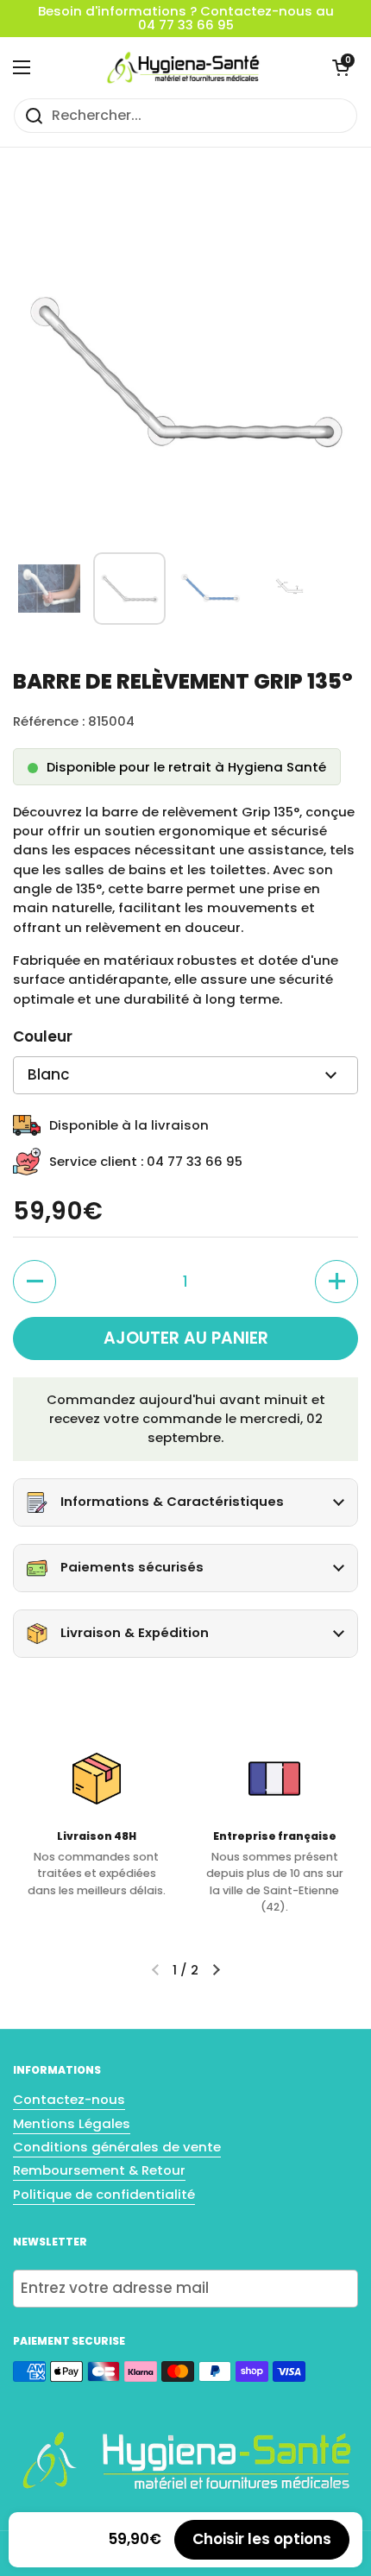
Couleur (43, 1036)
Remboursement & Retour (99, 2170)
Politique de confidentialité (104, 2194)
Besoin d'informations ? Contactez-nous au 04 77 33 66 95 (186, 19)
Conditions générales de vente (117, 2147)
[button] (341, 67)
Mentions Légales (72, 2123)
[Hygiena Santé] (181, 67)
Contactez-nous (69, 2099)
